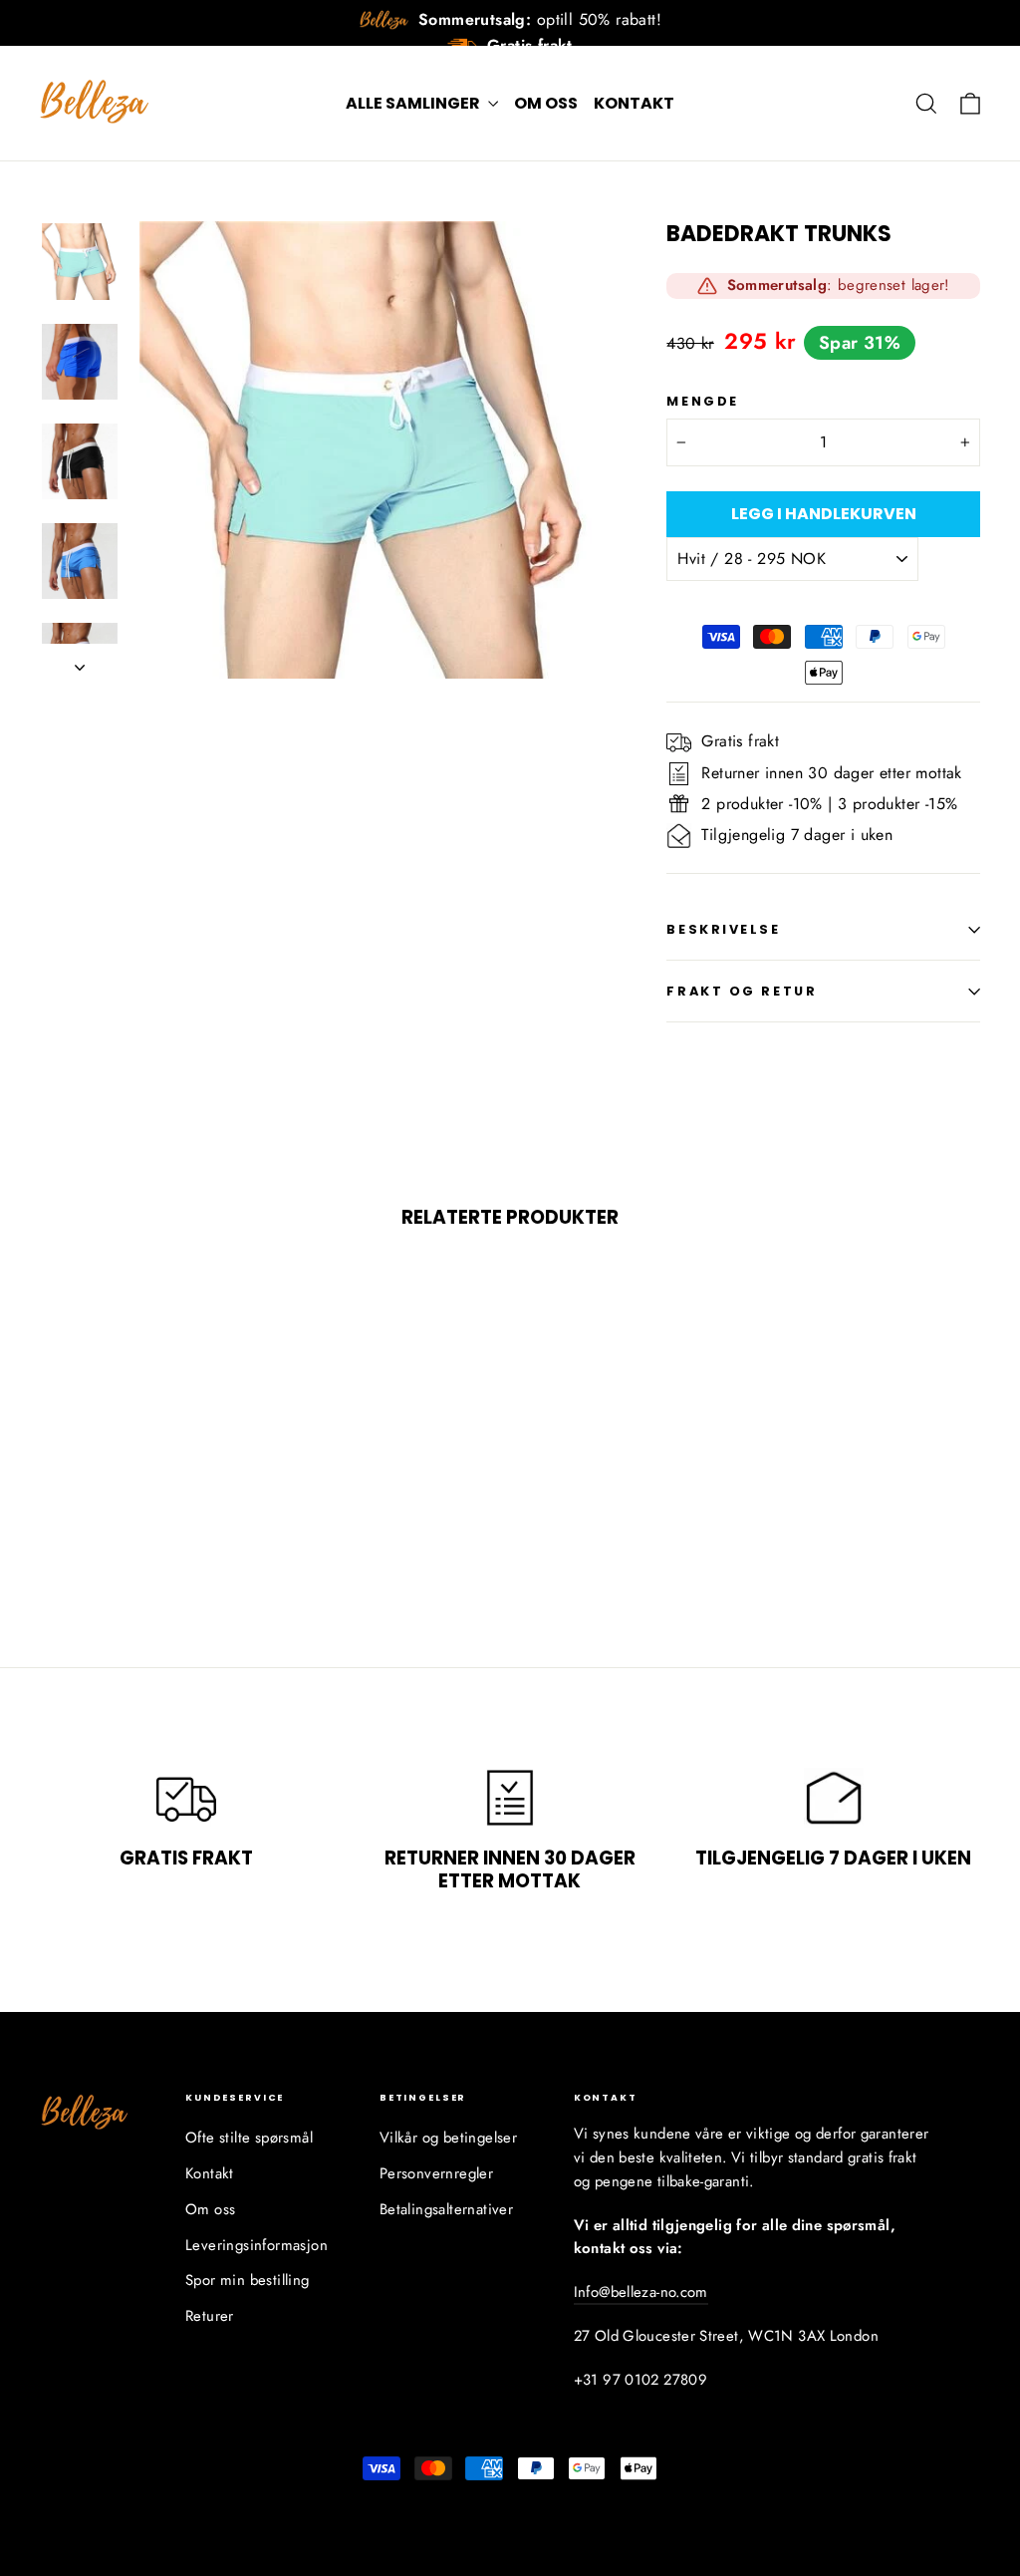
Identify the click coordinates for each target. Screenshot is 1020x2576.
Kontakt (634, 103)
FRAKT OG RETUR (742, 991)
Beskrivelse (723, 929)
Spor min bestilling (248, 2280)
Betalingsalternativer (446, 2209)
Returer (210, 2316)
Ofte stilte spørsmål (249, 2138)
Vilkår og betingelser (448, 2138)
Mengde (702, 401)
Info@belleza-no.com (641, 2292)
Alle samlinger (414, 103)
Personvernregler (436, 2173)
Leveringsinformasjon (256, 2245)
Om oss (546, 103)
